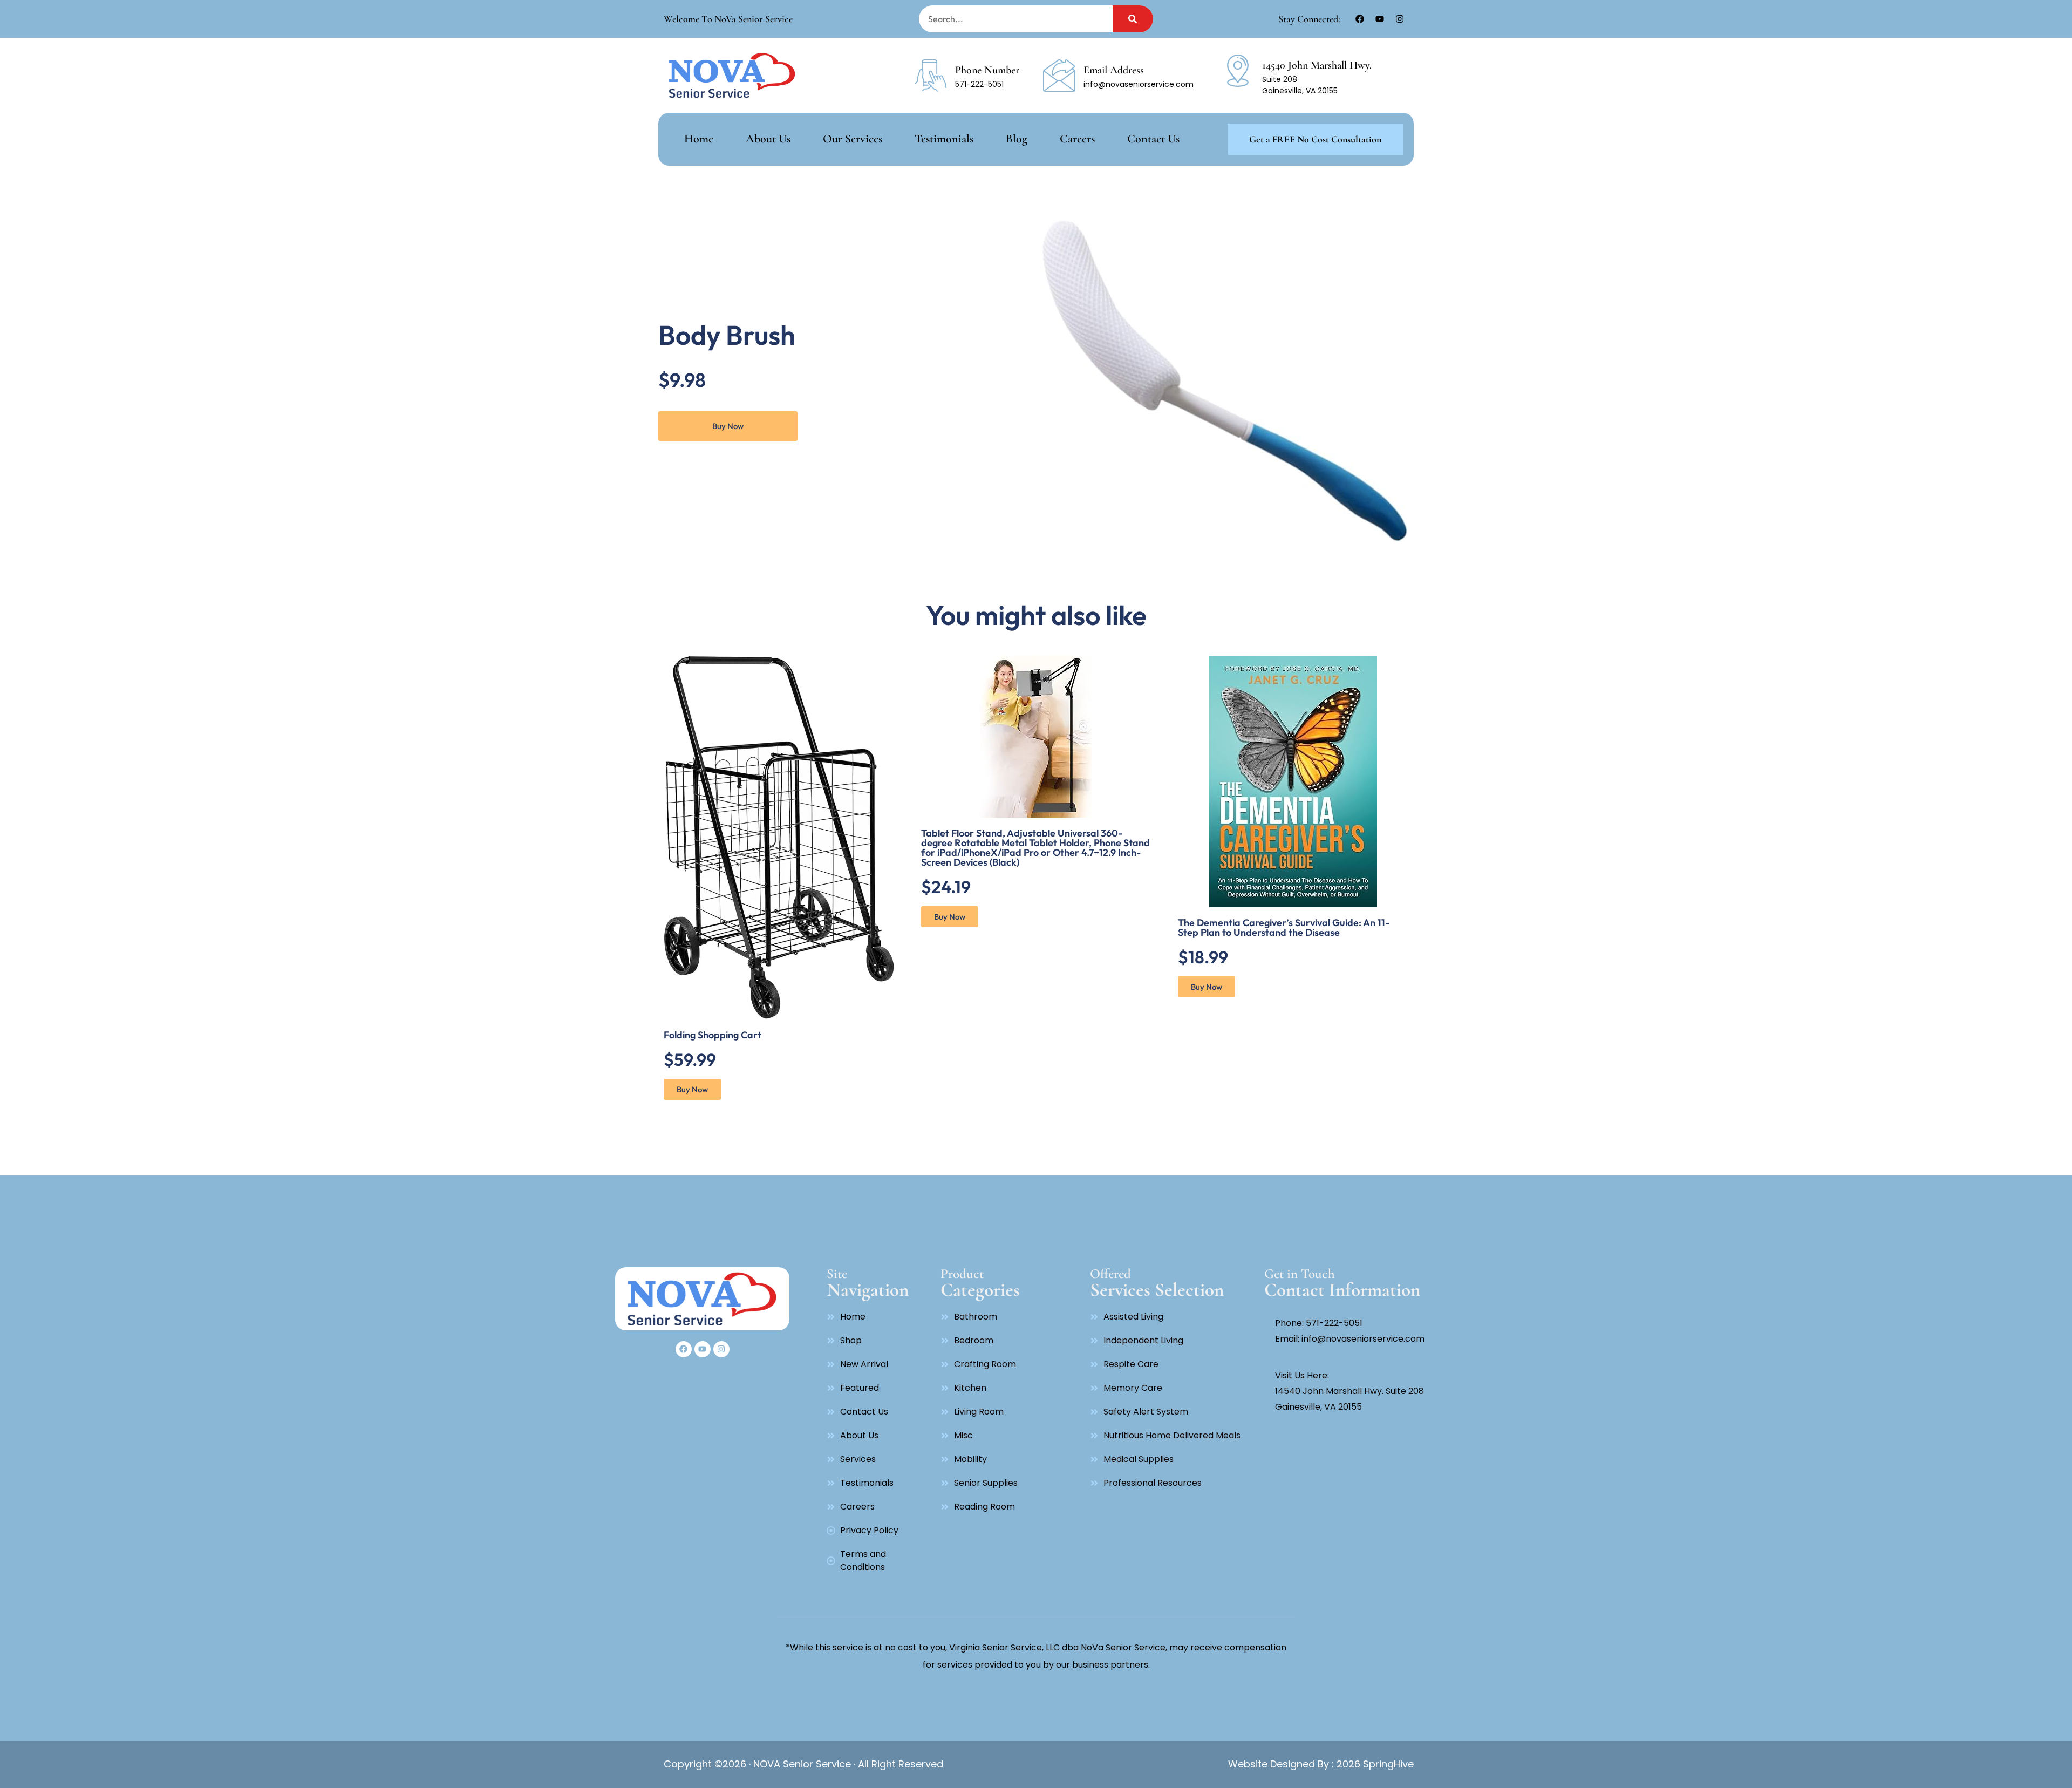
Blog (1017, 139)
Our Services (853, 139)
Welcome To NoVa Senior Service (728, 19)
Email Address (1114, 70)
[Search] (1133, 19)
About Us (768, 139)
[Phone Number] (931, 76)
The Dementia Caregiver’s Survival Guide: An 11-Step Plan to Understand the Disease (1284, 927)
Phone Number (987, 70)
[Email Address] (1059, 76)
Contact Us (1153, 139)
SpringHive (1387, 1764)
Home (699, 139)
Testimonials (944, 139)
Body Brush (727, 335)
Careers (1077, 139)
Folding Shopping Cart (713, 1035)
